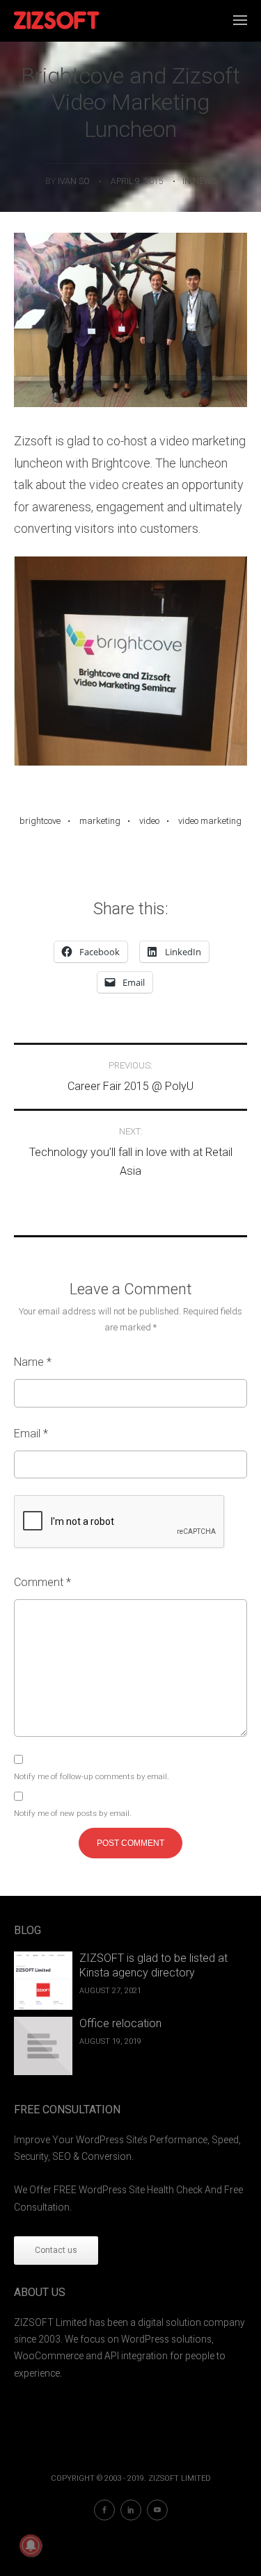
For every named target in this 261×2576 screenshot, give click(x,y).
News (205, 181)
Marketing (100, 821)
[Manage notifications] (31, 2545)
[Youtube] (157, 2510)
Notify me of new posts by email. (73, 1813)
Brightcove (40, 821)
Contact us (56, 2250)
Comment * (42, 1582)
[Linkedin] (131, 2510)
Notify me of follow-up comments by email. (92, 1776)
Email (31, 1434)
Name (33, 1362)
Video (149, 821)
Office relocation (120, 2023)
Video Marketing (210, 821)
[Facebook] (104, 2510)
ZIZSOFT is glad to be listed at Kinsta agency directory (153, 1965)
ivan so (74, 181)
